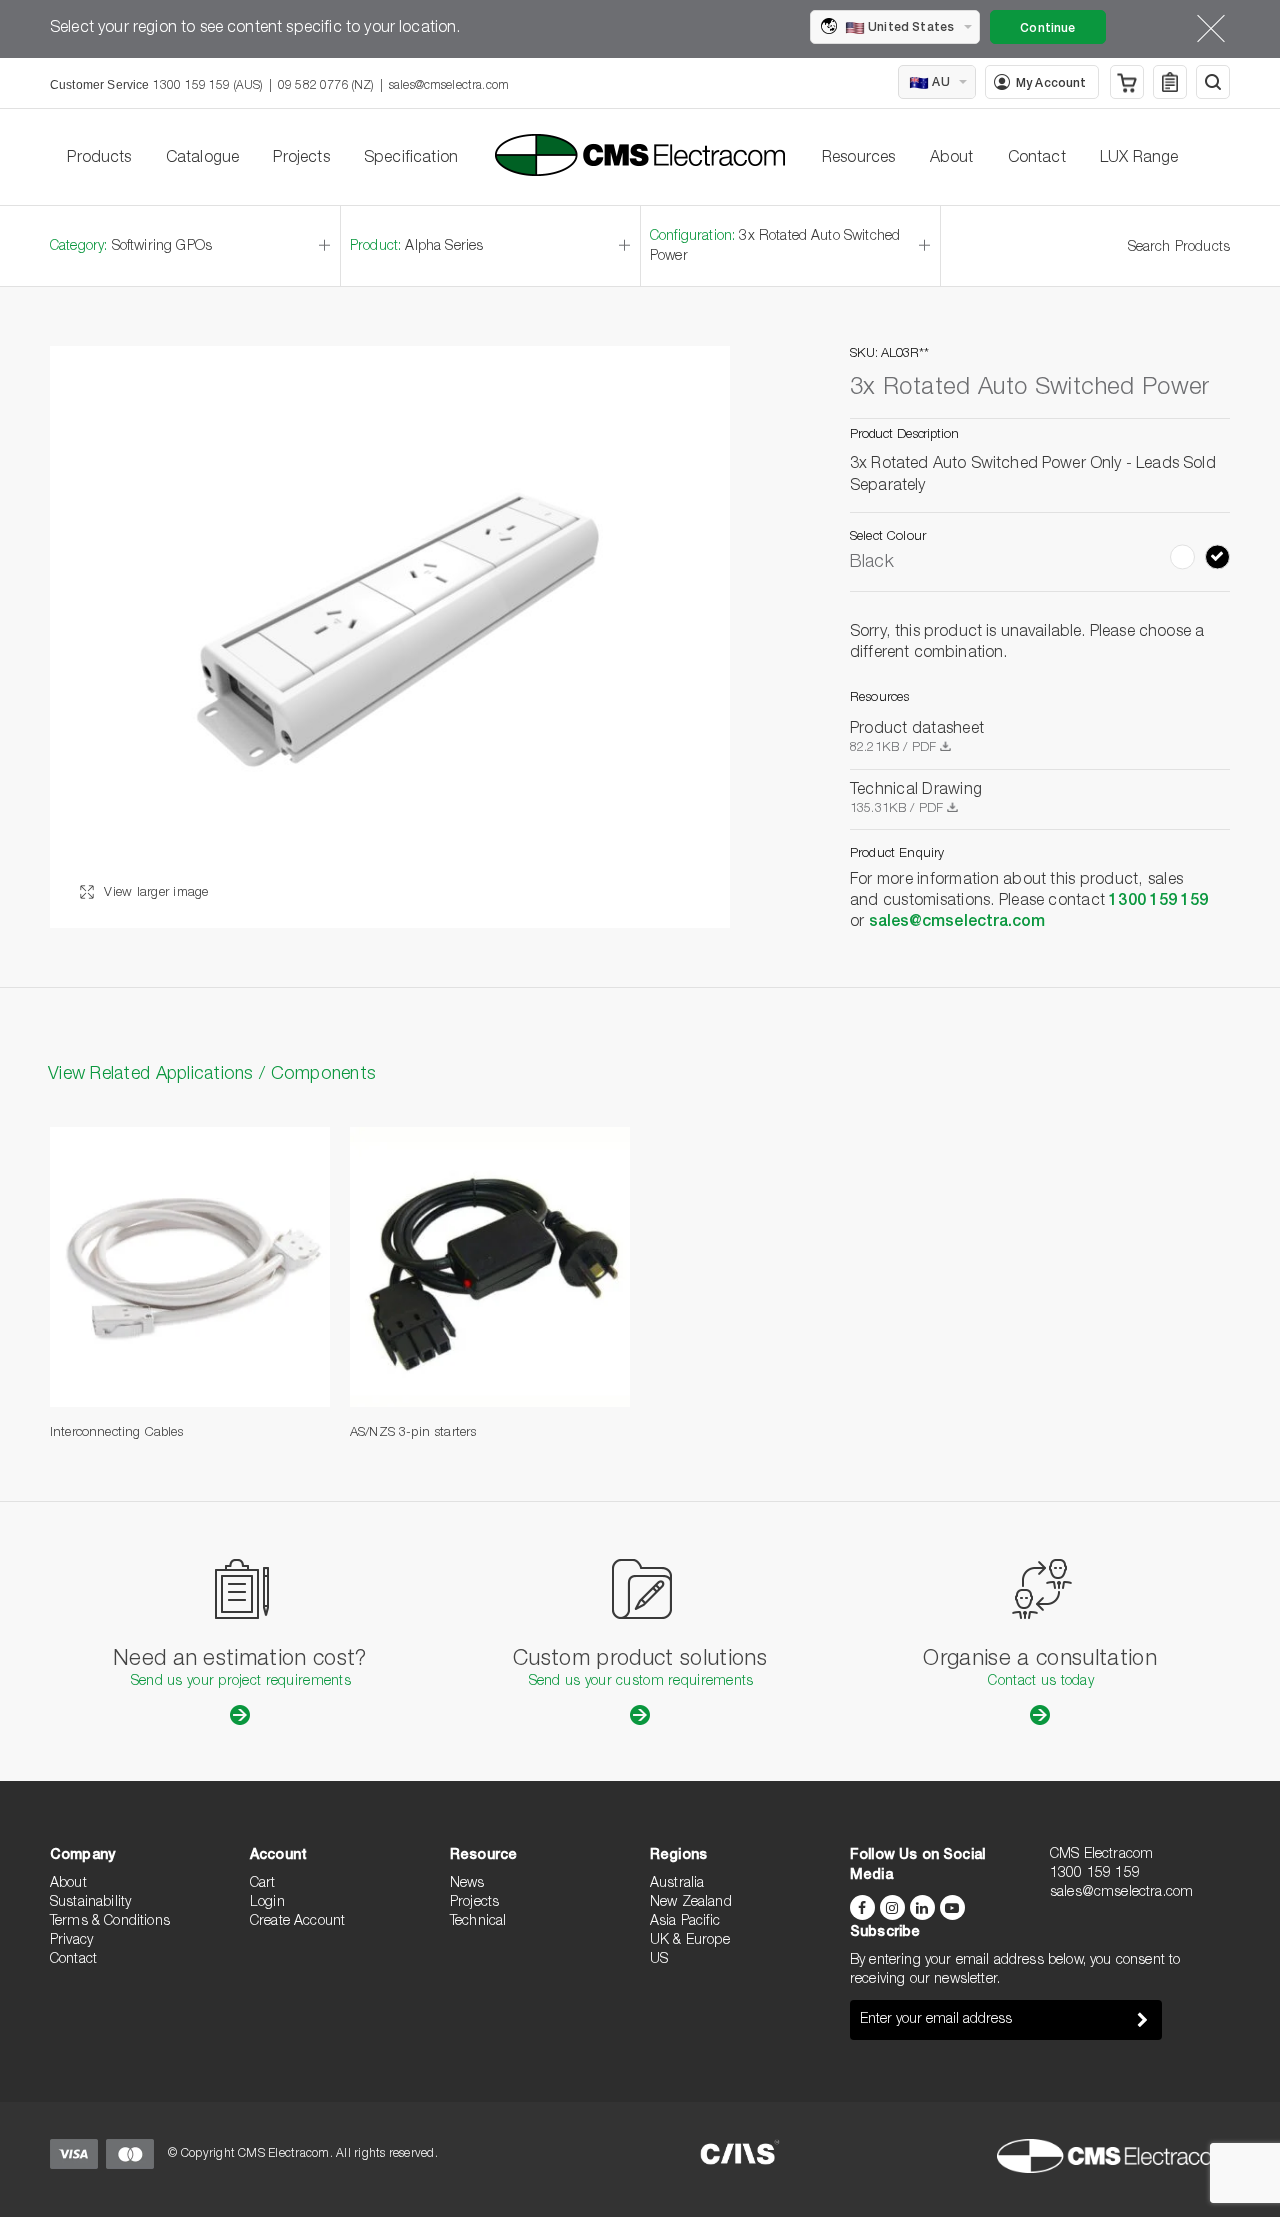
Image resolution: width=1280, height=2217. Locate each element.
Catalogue (202, 159)
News (467, 1884)
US (659, 1960)
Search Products (1179, 248)
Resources (858, 159)
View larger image (154, 893)
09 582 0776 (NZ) (326, 86)
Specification (411, 159)
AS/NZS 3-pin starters (413, 1433)
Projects (301, 159)
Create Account (297, 1922)
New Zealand (691, 1903)
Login (267, 1903)
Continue (1047, 29)
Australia (677, 1884)
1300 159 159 (1158, 902)
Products (99, 159)
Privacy (71, 1941)
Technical (478, 1922)
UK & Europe (690, 1941)
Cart (263, 1884)
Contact (1037, 159)
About (952, 159)
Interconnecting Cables (117, 1433)
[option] (390, 637)
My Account (1051, 84)
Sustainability (90, 1903)
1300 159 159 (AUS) (208, 86)
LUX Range (1139, 159)
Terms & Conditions (110, 1922)
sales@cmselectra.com (449, 86)
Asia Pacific (685, 1922)
